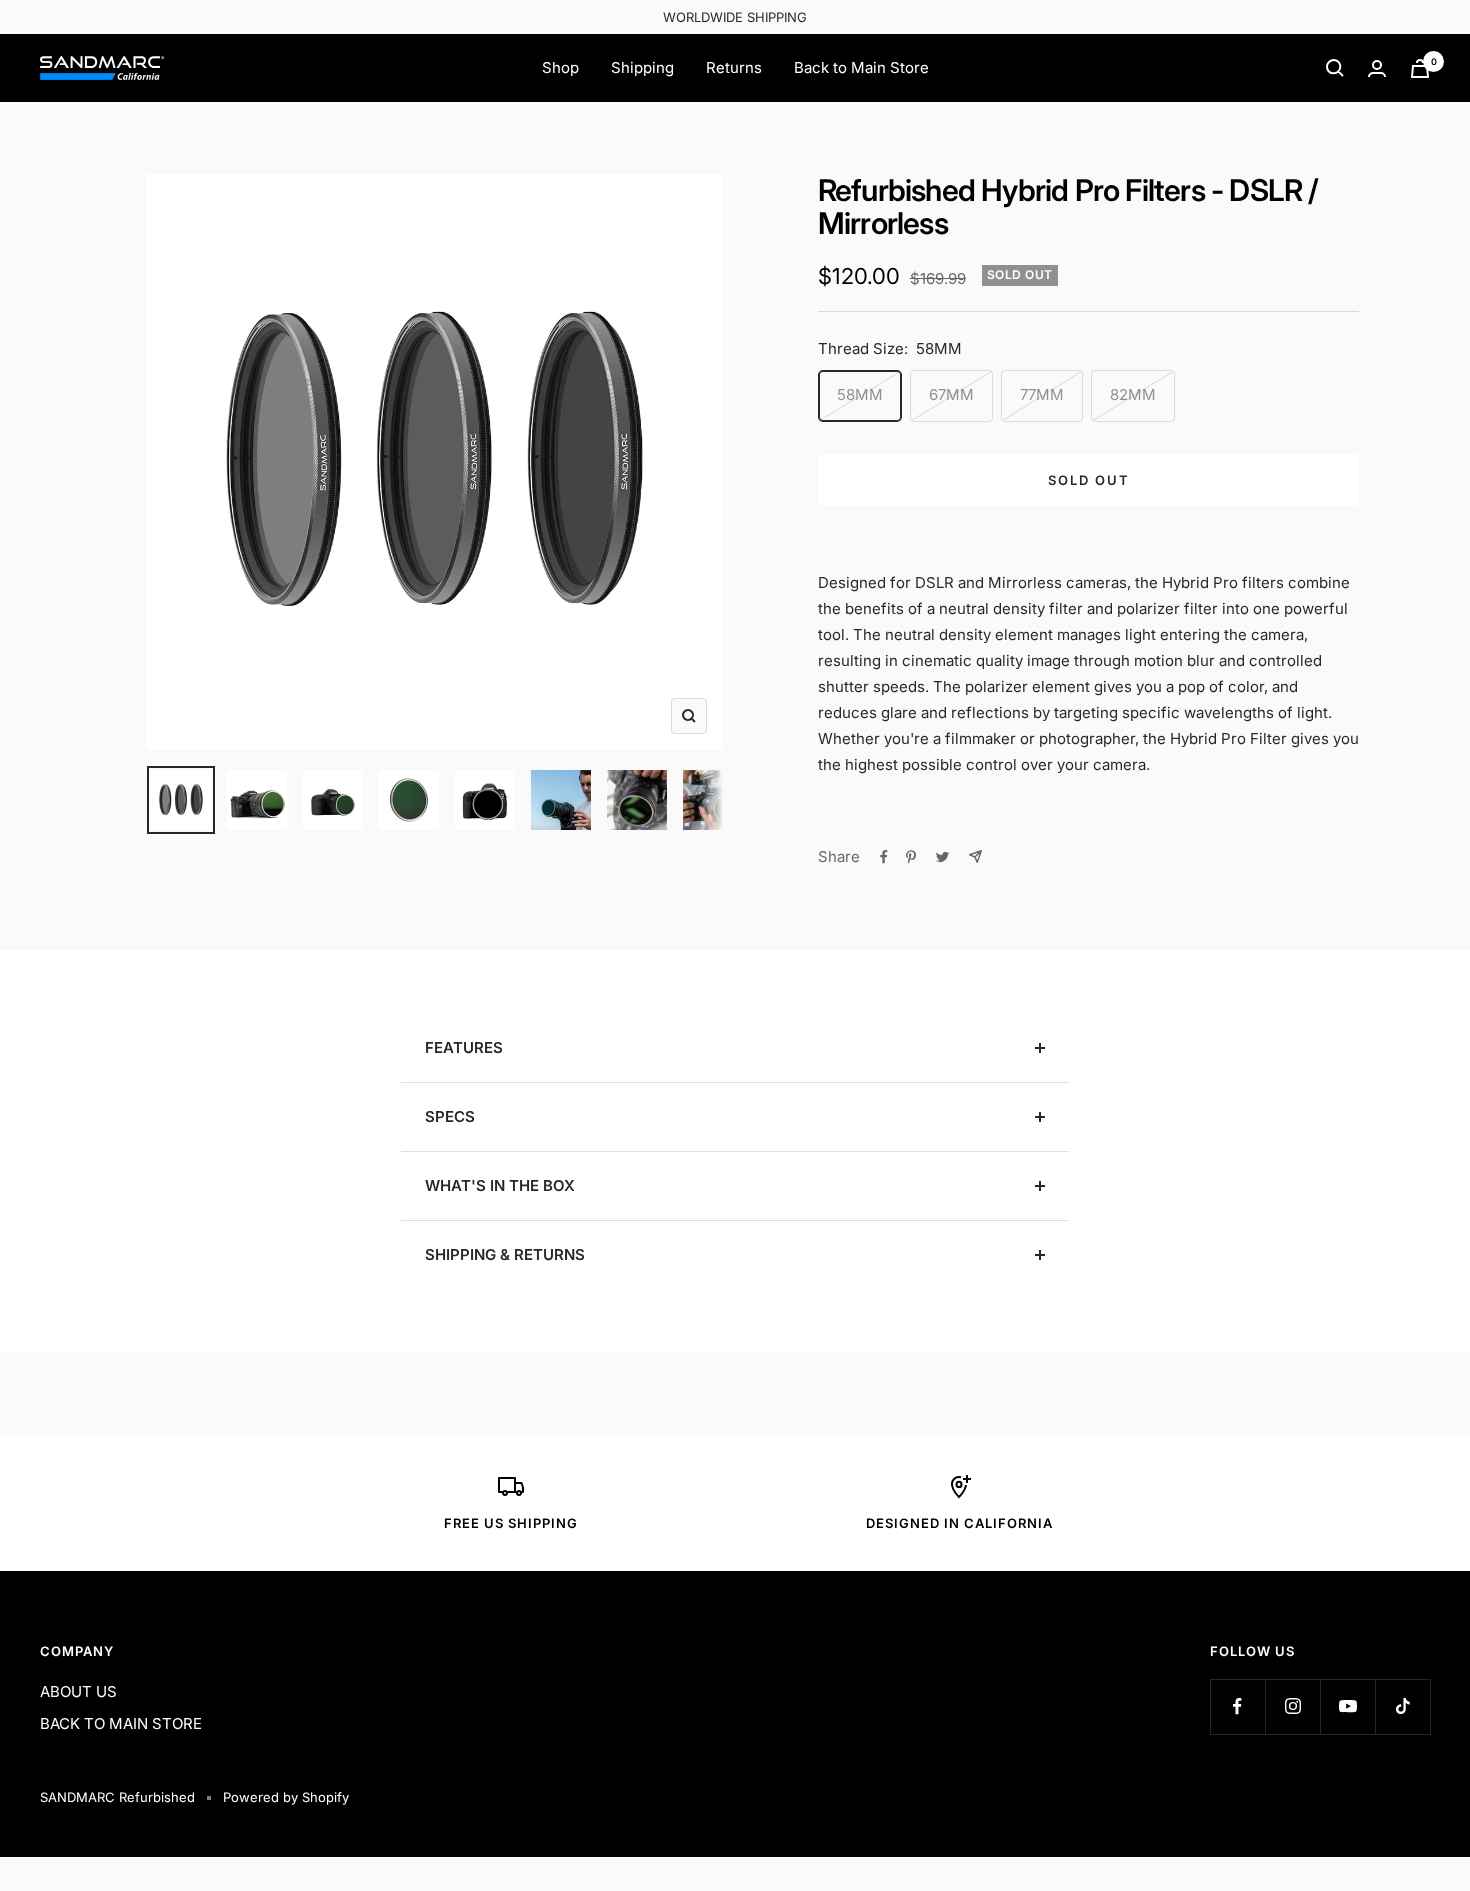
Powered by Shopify (286, 1797)
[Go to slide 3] (333, 800)
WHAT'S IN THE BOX (500, 1185)
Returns (734, 67)
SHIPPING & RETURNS (505, 1254)
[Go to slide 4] (409, 800)
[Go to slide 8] (713, 800)
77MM (1042, 394)
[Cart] (1420, 68)
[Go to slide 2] (257, 800)
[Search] (1335, 68)
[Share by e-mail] (975, 856)
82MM (1133, 394)
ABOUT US (78, 1691)
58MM (860, 394)
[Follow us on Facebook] (1237, 1706)
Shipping (642, 67)
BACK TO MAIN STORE (121, 1723)
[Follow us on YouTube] (1347, 1706)
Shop (560, 67)
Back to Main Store (861, 67)
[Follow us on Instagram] (1292, 1706)
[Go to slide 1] (181, 800)
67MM (951, 394)
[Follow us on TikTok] (1402, 1706)
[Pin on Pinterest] (911, 857)
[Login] (1377, 68)
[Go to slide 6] (561, 800)
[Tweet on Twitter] (942, 857)
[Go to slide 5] (485, 800)
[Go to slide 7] (637, 800)
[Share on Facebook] (884, 857)
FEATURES (464, 1047)
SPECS (450, 1116)
